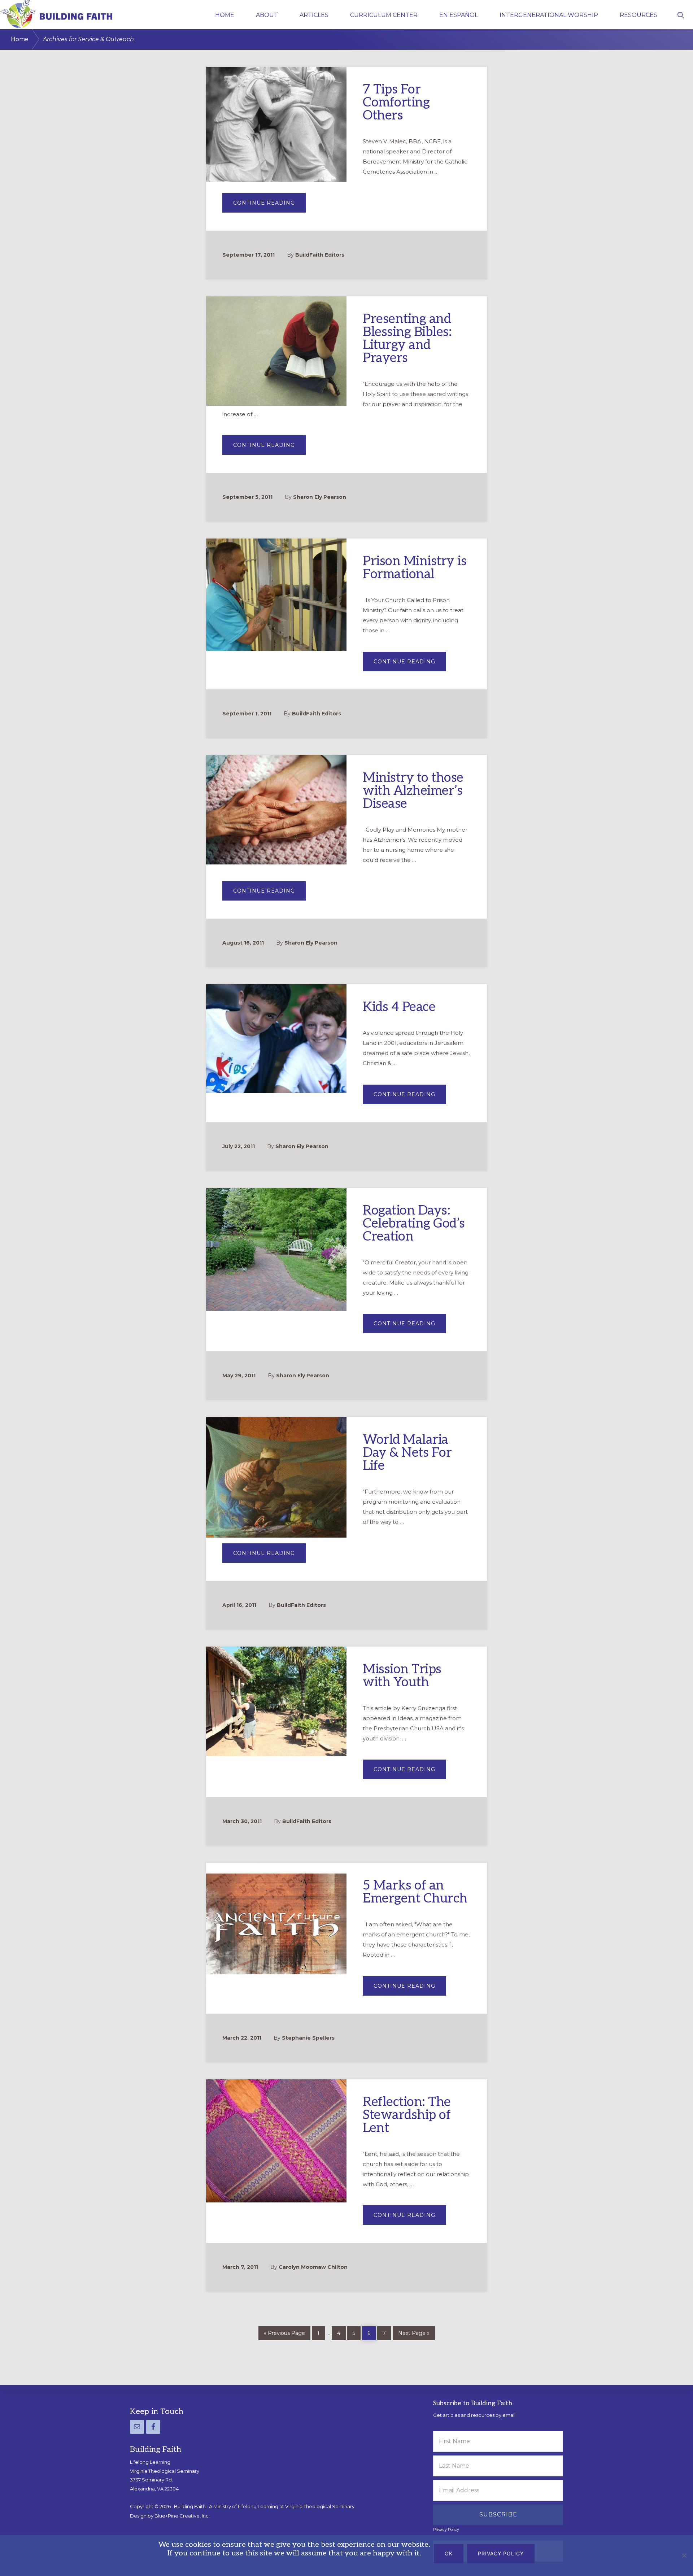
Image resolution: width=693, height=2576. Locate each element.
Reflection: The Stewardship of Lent (407, 2115)
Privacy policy (501, 2553)
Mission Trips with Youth (402, 1676)
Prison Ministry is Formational (415, 568)
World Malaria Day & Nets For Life (407, 1453)
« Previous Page (284, 2333)
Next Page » (414, 2333)
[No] (684, 2555)
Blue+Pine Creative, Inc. (182, 2516)
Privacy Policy (446, 2530)
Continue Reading (269, 206)
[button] (681, 14)
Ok (449, 2553)
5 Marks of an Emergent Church (415, 1892)
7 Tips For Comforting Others (396, 103)
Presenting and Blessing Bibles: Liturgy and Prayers (407, 339)
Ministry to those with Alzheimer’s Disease (413, 791)
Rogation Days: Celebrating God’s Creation (414, 1224)
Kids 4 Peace (399, 1007)
